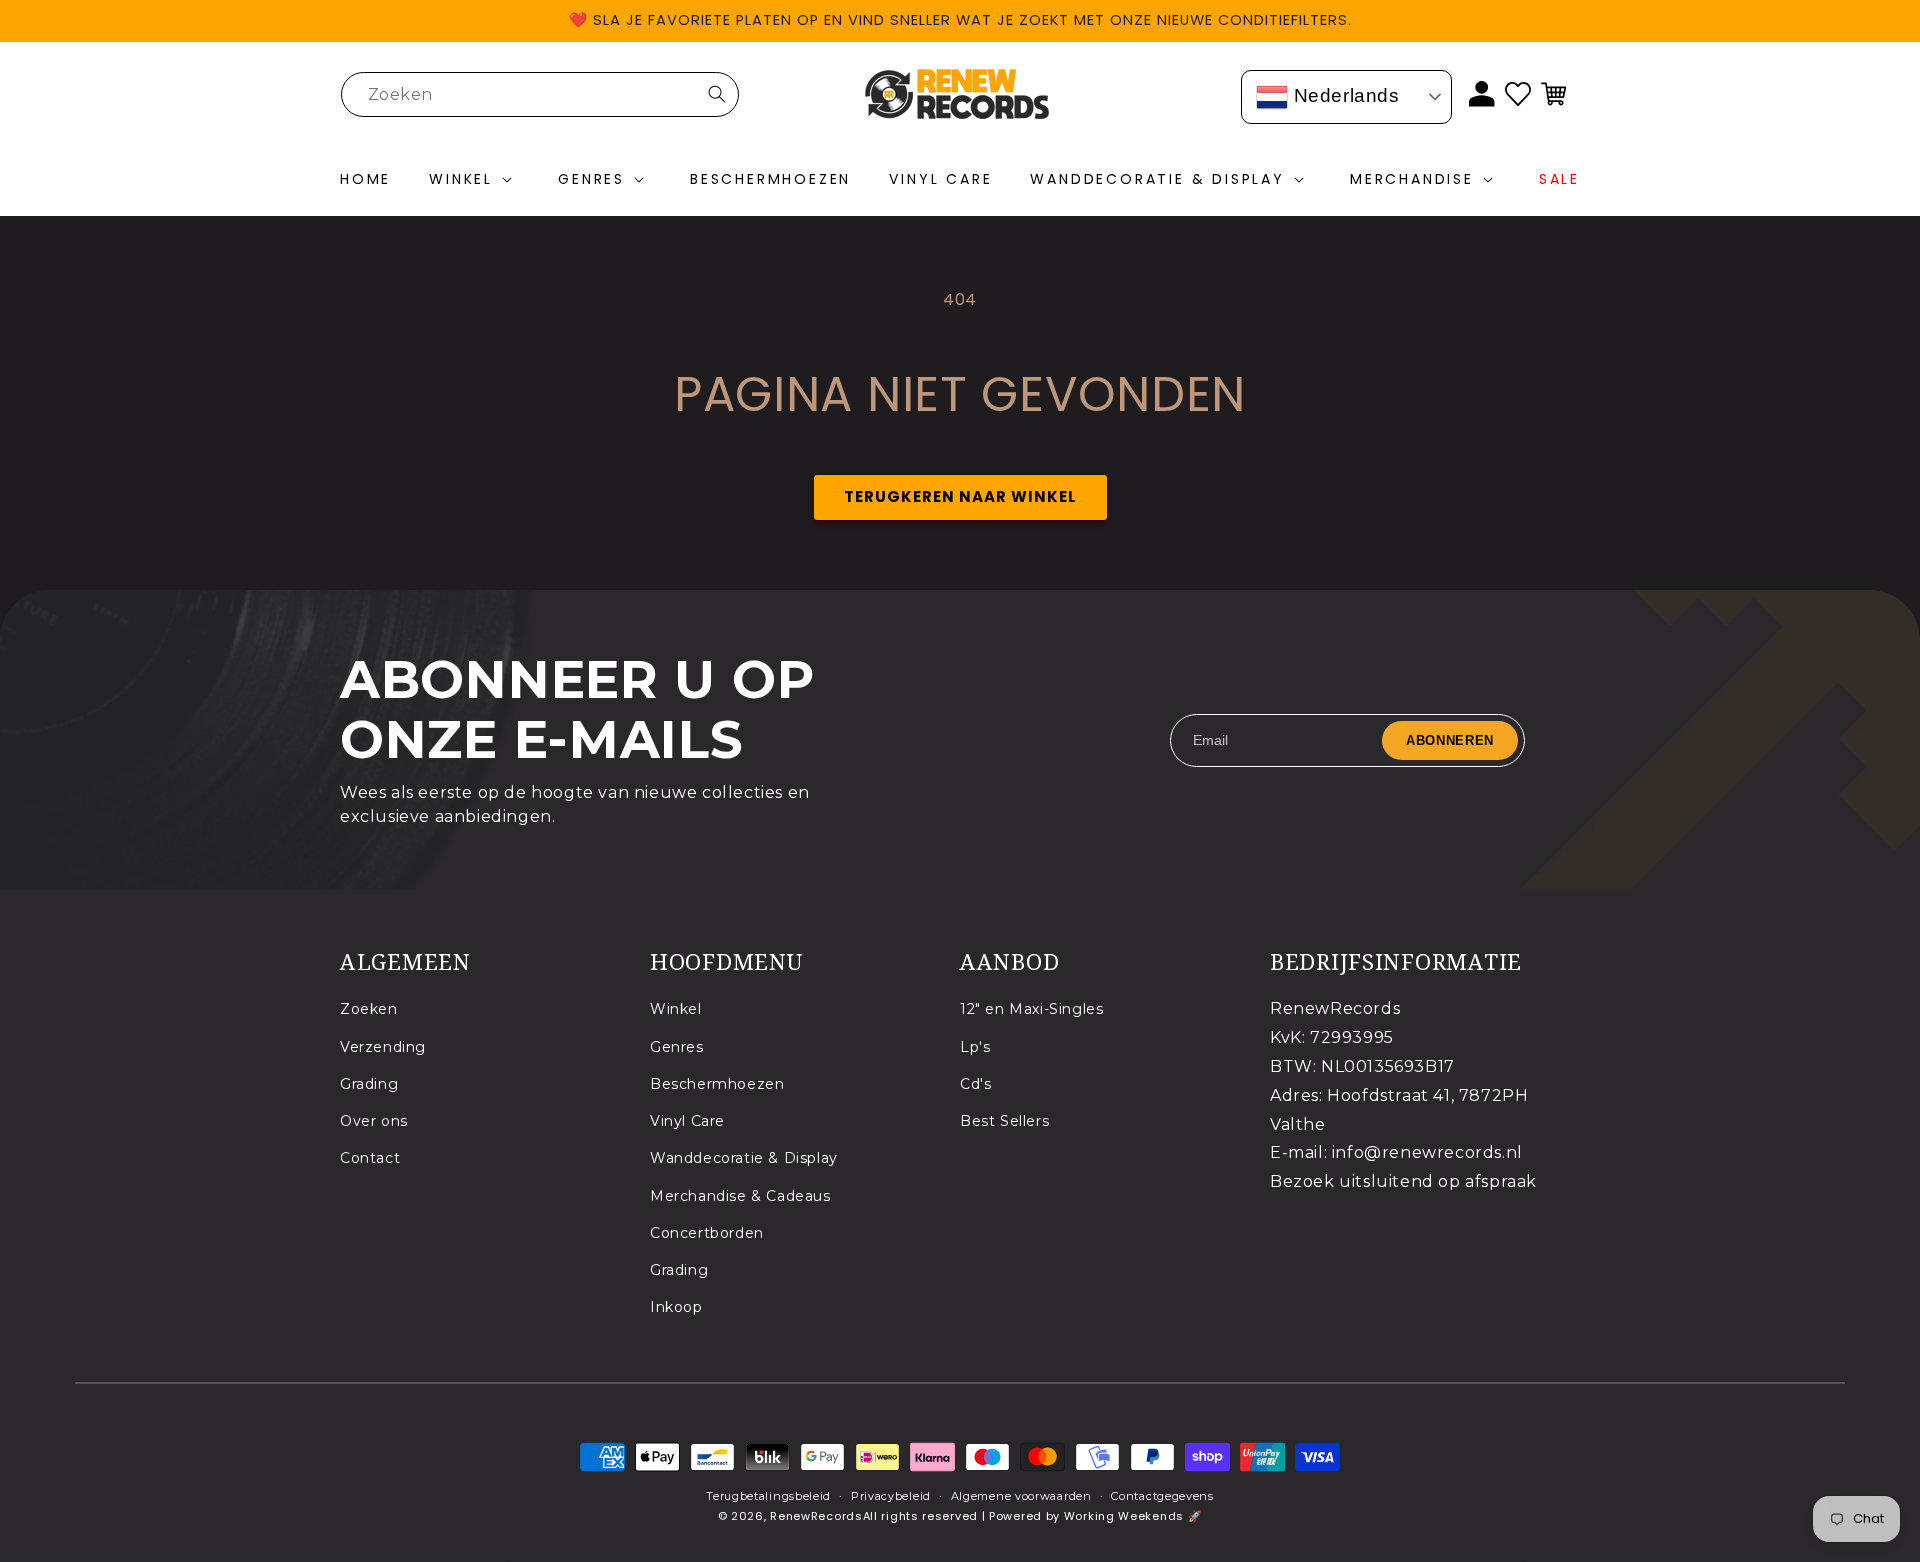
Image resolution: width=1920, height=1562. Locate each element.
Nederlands (1344, 95)
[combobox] (540, 94)
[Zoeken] (717, 94)
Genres (677, 1047)
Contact (370, 1158)
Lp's (975, 1047)
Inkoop (676, 1307)
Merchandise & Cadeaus (740, 1196)
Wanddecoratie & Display (744, 1158)
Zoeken (369, 1009)
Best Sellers (1004, 1121)
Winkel (676, 1009)
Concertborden (707, 1233)
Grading (369, 1084)
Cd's (975, 1084)
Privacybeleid (891, 1496)
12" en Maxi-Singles (1031, 1009)
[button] (474, 180)
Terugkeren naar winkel (960, 496)
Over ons (374, 1121)
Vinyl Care (687, 1121)
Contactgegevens (1162, 1496)
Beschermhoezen (717, 1084)
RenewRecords (816, 1516)
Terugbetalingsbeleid (768, 1496)
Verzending (383, 1047)
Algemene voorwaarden (1021, 1496)
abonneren (1450, 739)
